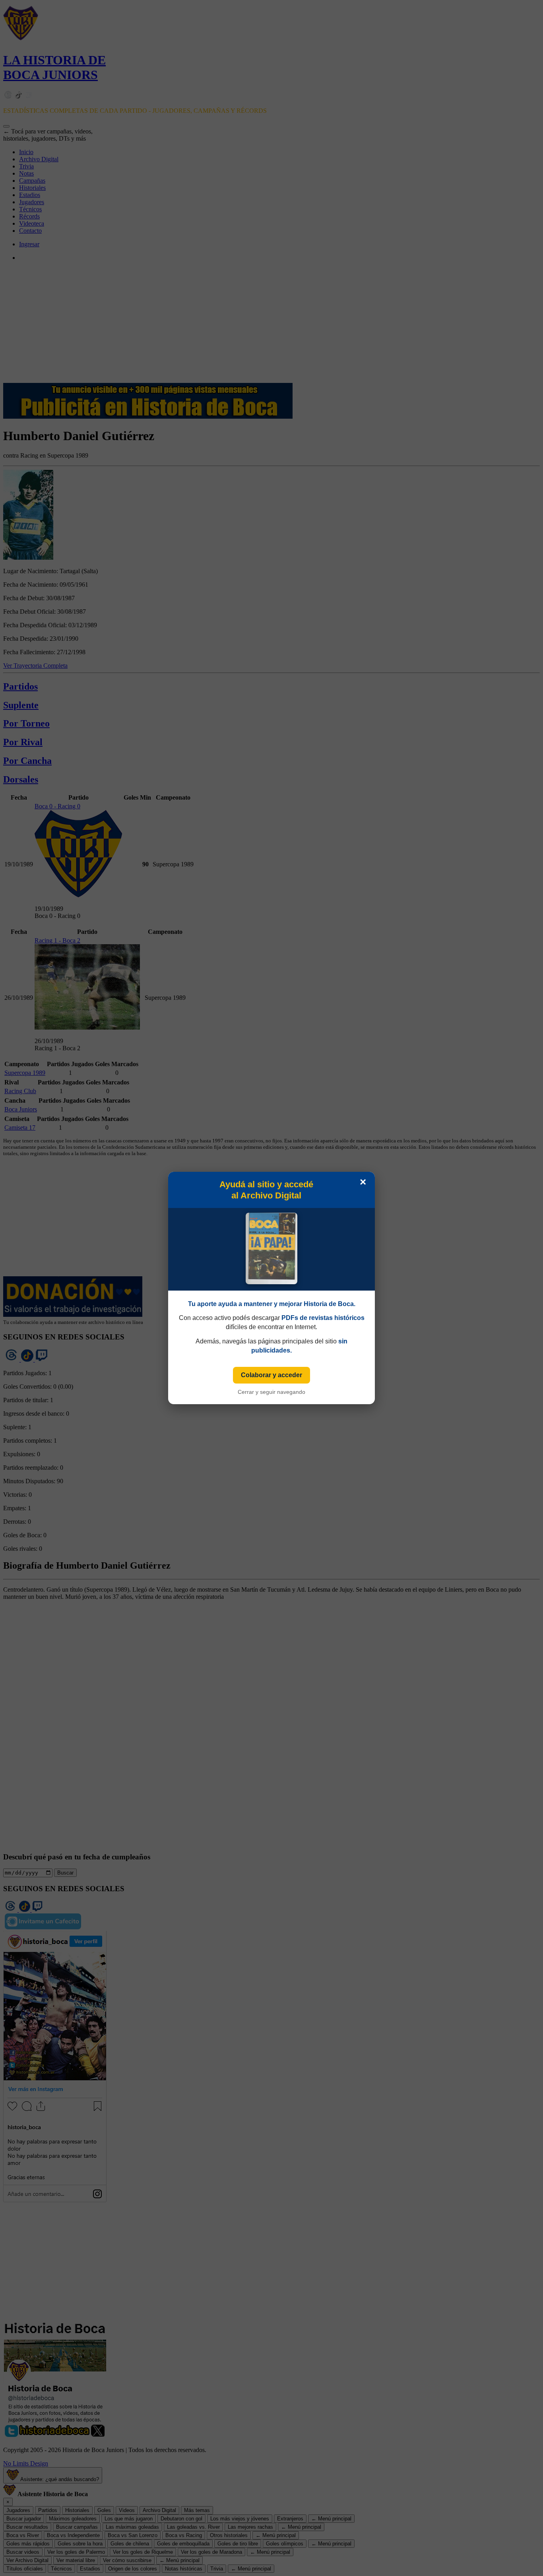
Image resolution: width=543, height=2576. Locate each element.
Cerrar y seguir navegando (271, 1392)
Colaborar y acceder (271, 1375)
